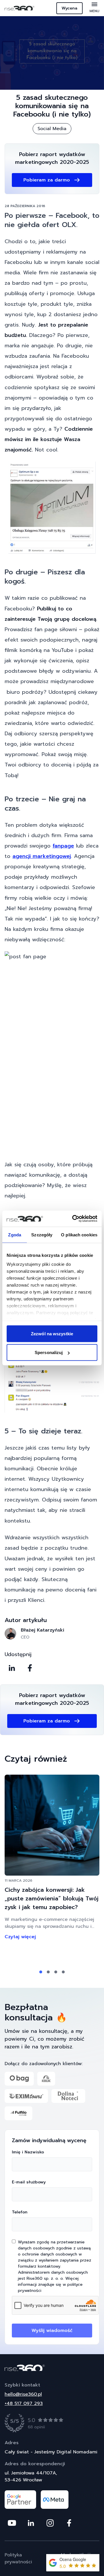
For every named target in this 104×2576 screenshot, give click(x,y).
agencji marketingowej (42, 856)
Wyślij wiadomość (52, 2331)
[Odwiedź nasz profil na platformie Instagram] (50, 2523)
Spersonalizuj (49, 1352)
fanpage (63, 846)
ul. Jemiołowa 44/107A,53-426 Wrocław (31, 2476)
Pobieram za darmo (47, 180)
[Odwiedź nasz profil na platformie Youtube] (12, 2523)
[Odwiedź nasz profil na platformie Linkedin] (31, 2523)
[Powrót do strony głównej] (52, 2368)
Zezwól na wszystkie (52, 1333)
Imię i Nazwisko (28, 2152)
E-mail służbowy (29, 2182)
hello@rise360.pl (23, 2394)
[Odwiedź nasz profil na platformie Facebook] (69, 2523)
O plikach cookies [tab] (79, 1234)
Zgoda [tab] (15, 1234)
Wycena (69, 8)
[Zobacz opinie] (51, 2423)
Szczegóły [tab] (42, 1234)
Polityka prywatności (18, 2558)
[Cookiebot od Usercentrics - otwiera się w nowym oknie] (73, 1219)
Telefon (20, 2212)
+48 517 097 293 (24, 2403)
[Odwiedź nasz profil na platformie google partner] (20, 2500)
